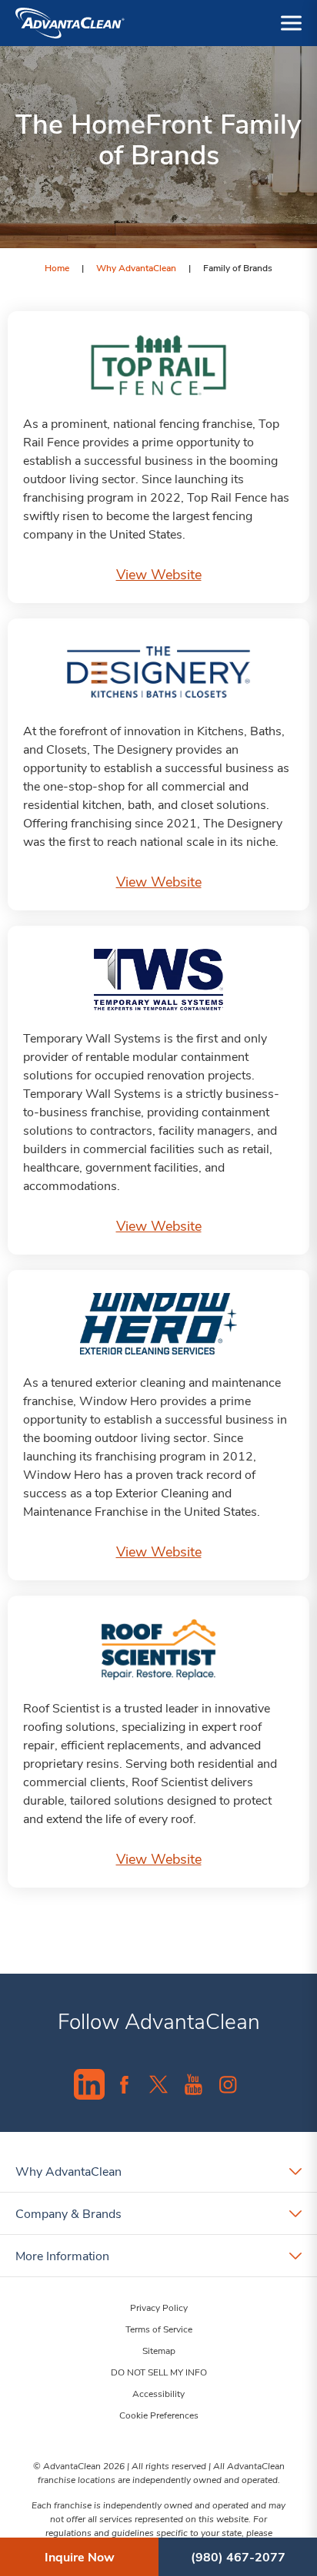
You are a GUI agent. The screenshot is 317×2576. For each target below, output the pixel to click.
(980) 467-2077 (238, 2556)
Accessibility (158, 2393)
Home (57, 267)
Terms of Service (159, 2329)
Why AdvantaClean (136, 267)
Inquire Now (80, 2556)
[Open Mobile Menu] (291, 23)
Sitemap (159, 2350)
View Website (159, 574)
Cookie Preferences (159, 2415)
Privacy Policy (159, 2307)
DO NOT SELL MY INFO (159, 2372)
